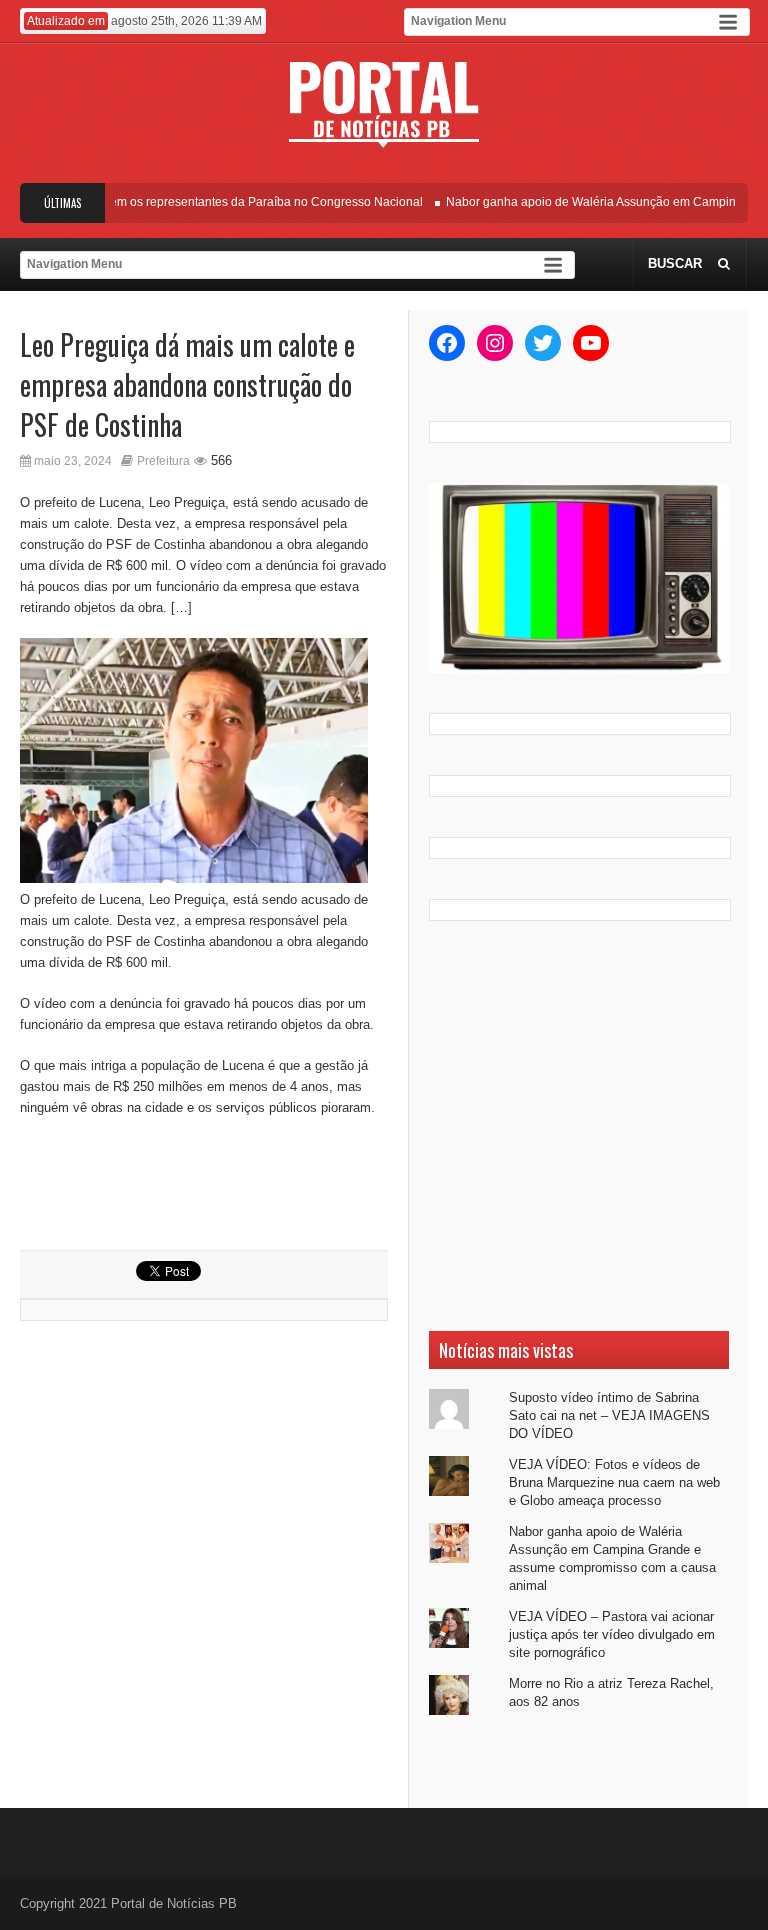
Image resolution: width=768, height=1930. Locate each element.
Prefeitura (163, 461)
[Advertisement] (579, 1126)
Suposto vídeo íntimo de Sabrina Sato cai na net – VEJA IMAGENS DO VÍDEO (609, 1415)
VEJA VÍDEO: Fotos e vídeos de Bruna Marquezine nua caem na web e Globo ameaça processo (614, 1482)
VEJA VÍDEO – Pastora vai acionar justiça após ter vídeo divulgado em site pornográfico (612, 1634)
